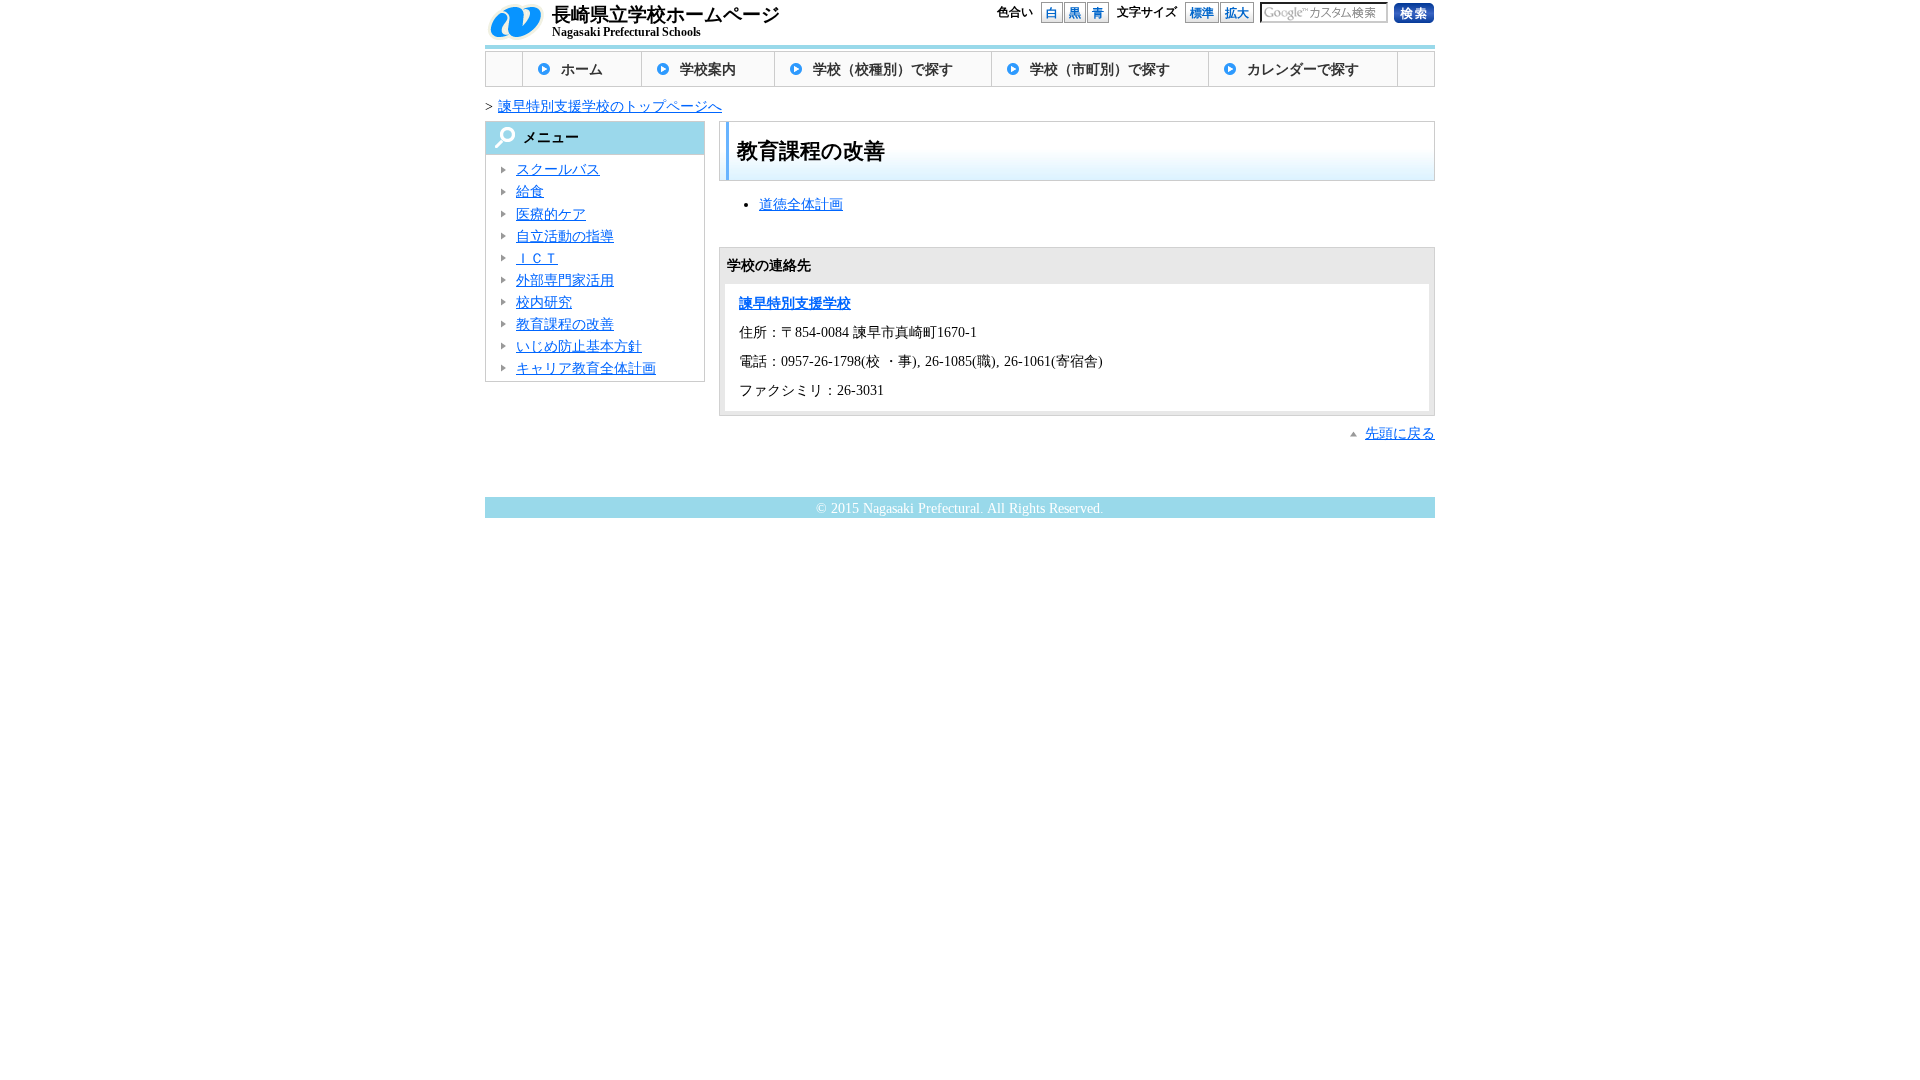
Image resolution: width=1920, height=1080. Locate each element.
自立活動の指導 (565, 236)
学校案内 (708, 69)
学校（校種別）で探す (883, 69)
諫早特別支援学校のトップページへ (610, 106)
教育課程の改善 (565, 324)
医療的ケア (551, 214)
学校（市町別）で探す (1100, 69)
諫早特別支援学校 (795, 303)
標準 (1202, 13)
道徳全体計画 (801, 204)
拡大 (1237, 13)
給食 (530, 191)
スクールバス (558, 169)
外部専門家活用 (565, 280)
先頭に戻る (1400, 433)
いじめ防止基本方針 (579, 346)
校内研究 (544, 302)
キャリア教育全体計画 (586, 368)
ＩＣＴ (537, 258)
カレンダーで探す (1303, 69)
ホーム (582, 69)
